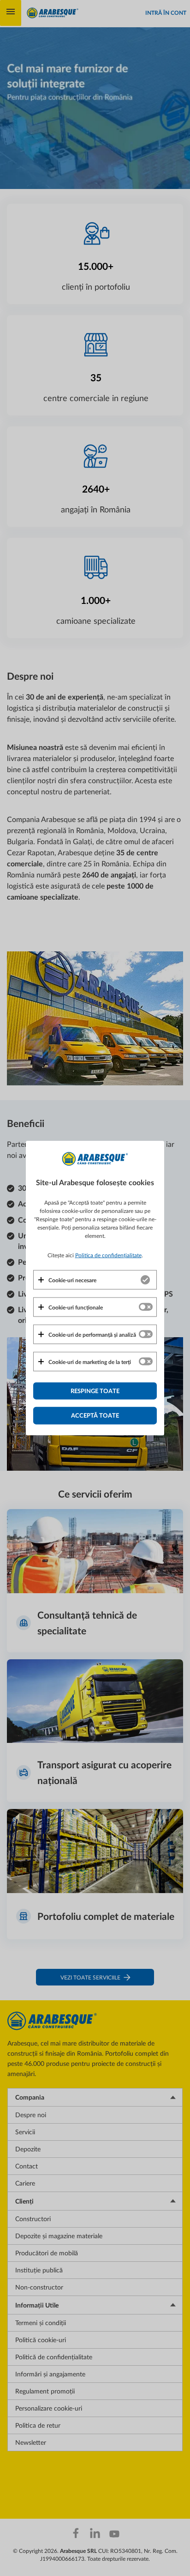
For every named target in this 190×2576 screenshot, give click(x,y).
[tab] (95, 1279)
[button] (67, 1279)
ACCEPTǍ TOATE (95, 1415)
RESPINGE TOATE (95, 1390)
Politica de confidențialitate (108, 1255)
